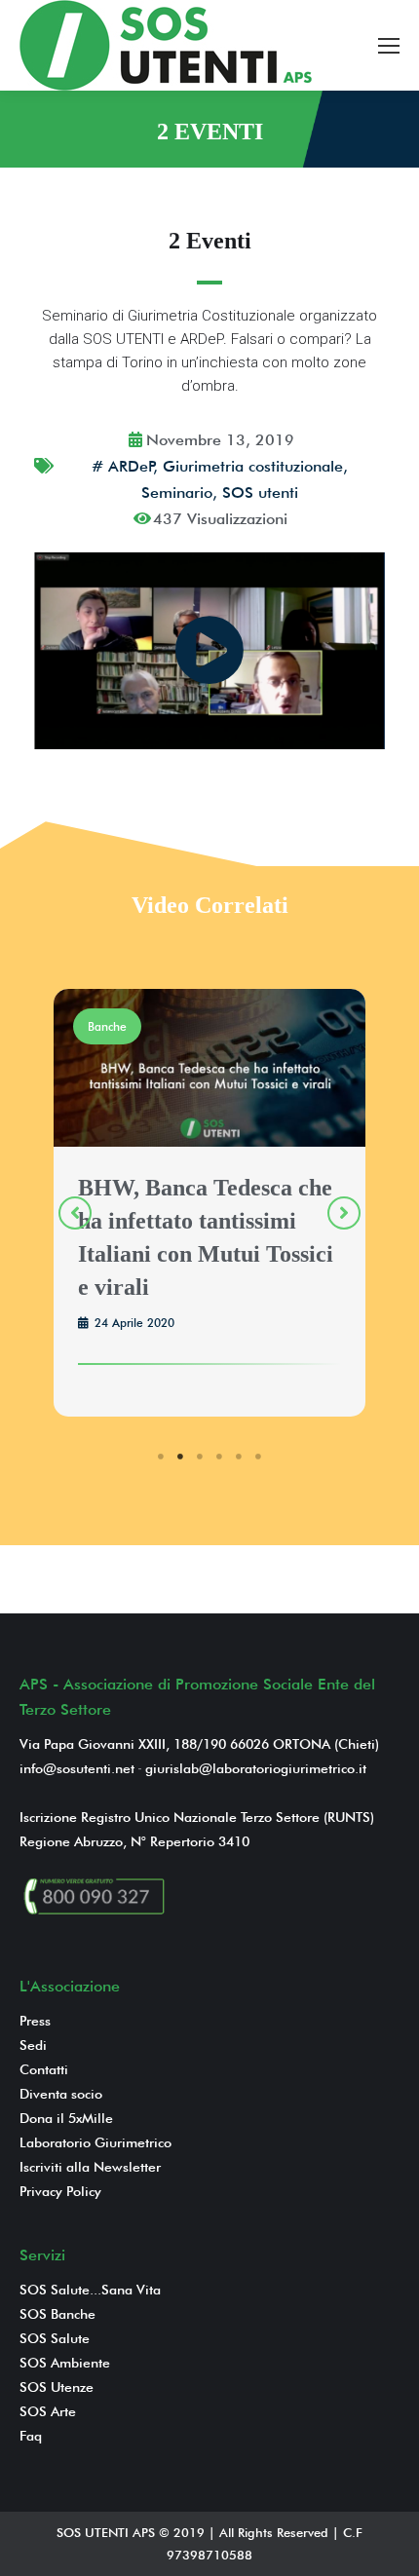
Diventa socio (61, 2094)
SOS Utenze (57, 2387)
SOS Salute (55, 2338)
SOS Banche (57, 2314)
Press (35, 2021)
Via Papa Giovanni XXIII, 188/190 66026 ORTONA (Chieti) (199, 1744)
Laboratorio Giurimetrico (95, 2142)
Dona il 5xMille (66, 2118)
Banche (107, 1026)
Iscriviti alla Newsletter (90, 2167)
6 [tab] (258, 1457)
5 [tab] (239, 1457)
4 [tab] (219, 1457)
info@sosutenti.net (77, 1768)
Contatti (44, 2069)
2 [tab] (180, 1457)
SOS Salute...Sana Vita (90, 2290)
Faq (31, 2436)
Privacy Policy (60, 2191)
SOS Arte (48, 2411)
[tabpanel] (209, 1207)
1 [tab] (161, 1457)
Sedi (33, 2045)
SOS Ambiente (65, 2363)
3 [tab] (200, 1457)
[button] (75, 1213)
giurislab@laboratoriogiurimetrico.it (256, 1768)
